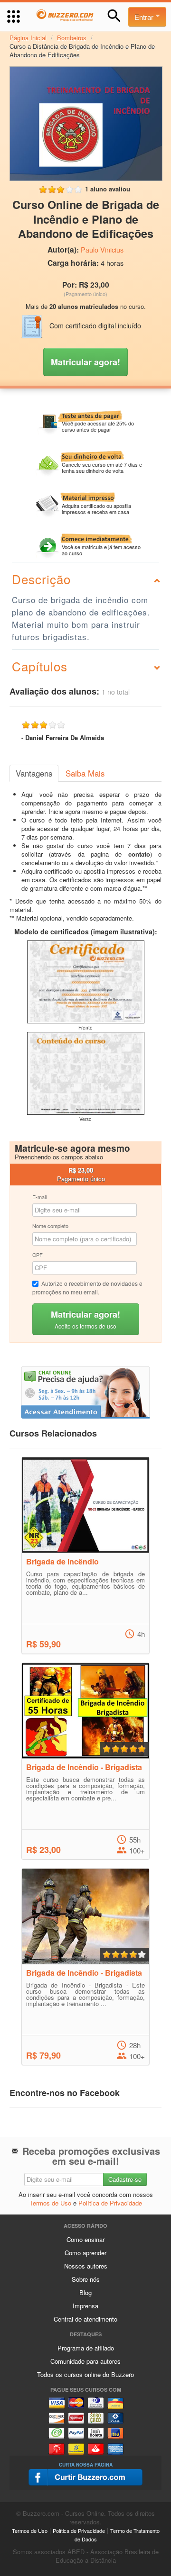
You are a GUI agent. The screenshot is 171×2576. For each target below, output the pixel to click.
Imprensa (85, 2306)
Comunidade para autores (85, 2361)
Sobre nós (86, 2279)
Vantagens (34, 773)
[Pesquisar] (114, 16)
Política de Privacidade (110, 2203)
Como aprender (85, 2253)
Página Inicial (28, 38)
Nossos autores (86, 2266)
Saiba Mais (85, 773)
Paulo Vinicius (102, 250)
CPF (38, 1255)
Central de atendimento (85, 2319)
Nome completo (50, 1226)
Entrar (145, 17)
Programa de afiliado (86, 2348)
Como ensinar (85, 2239)
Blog (85, 2292)
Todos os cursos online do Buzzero (85, 2374)
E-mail (39, 1197)
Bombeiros (72, 38)
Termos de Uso (50, 2203)
